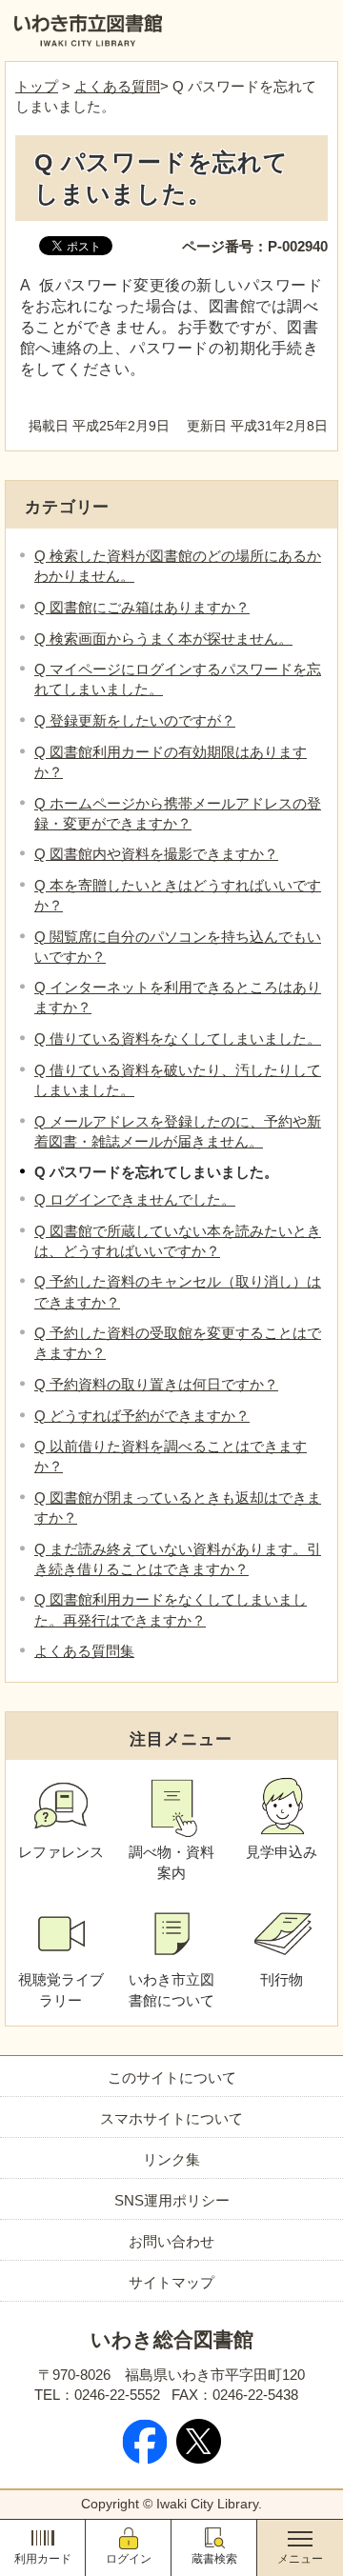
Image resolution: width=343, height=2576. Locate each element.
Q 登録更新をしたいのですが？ (135, 720)
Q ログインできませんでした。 (135, 1199)
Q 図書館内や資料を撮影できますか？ (156, 854)
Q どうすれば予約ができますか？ (142, 1416)
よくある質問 (117, 86)
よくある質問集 (84, 1651)
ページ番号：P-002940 (255, 246)
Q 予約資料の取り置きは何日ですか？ (156, 1384)
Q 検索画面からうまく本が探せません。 (163, 639)
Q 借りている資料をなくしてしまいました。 (178, 1038)
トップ (37, 86)
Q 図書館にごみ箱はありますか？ (142, 607)
